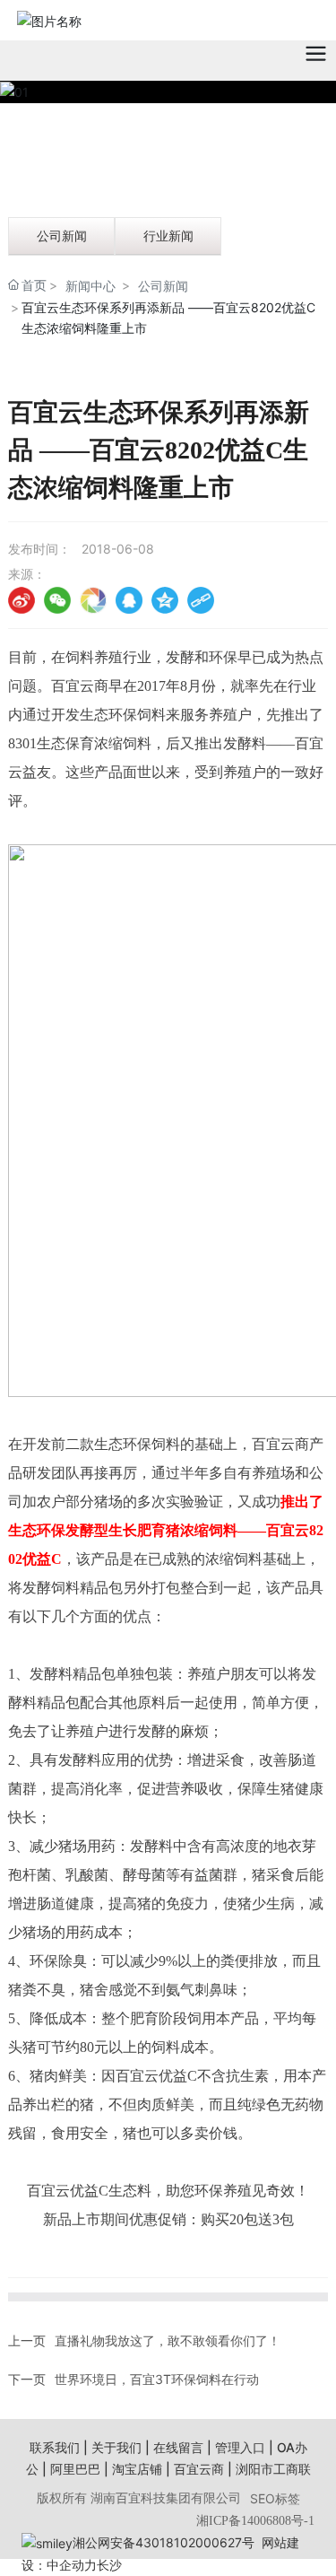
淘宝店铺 (137, 2469)
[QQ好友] (129, 600)
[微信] (57, 600)
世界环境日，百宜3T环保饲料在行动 (157, 2379)
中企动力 (72, 2565)
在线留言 (178, 2447)
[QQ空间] (165, 600)
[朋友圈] (93, 600)
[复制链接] (201, 600)
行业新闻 (168, 236)
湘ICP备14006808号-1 (255, 2521)
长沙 (109, 2565)
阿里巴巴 (75, 2469)
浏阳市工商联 (273, 2469)
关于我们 (116, 2447)
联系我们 (55, 2447)
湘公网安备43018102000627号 (164, 2542)
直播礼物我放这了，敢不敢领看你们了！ (168, 2340)
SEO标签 (275, 2498)
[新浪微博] (22, 600)
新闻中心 (90, 286)
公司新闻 (62, 236)
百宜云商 (199, 2469)
